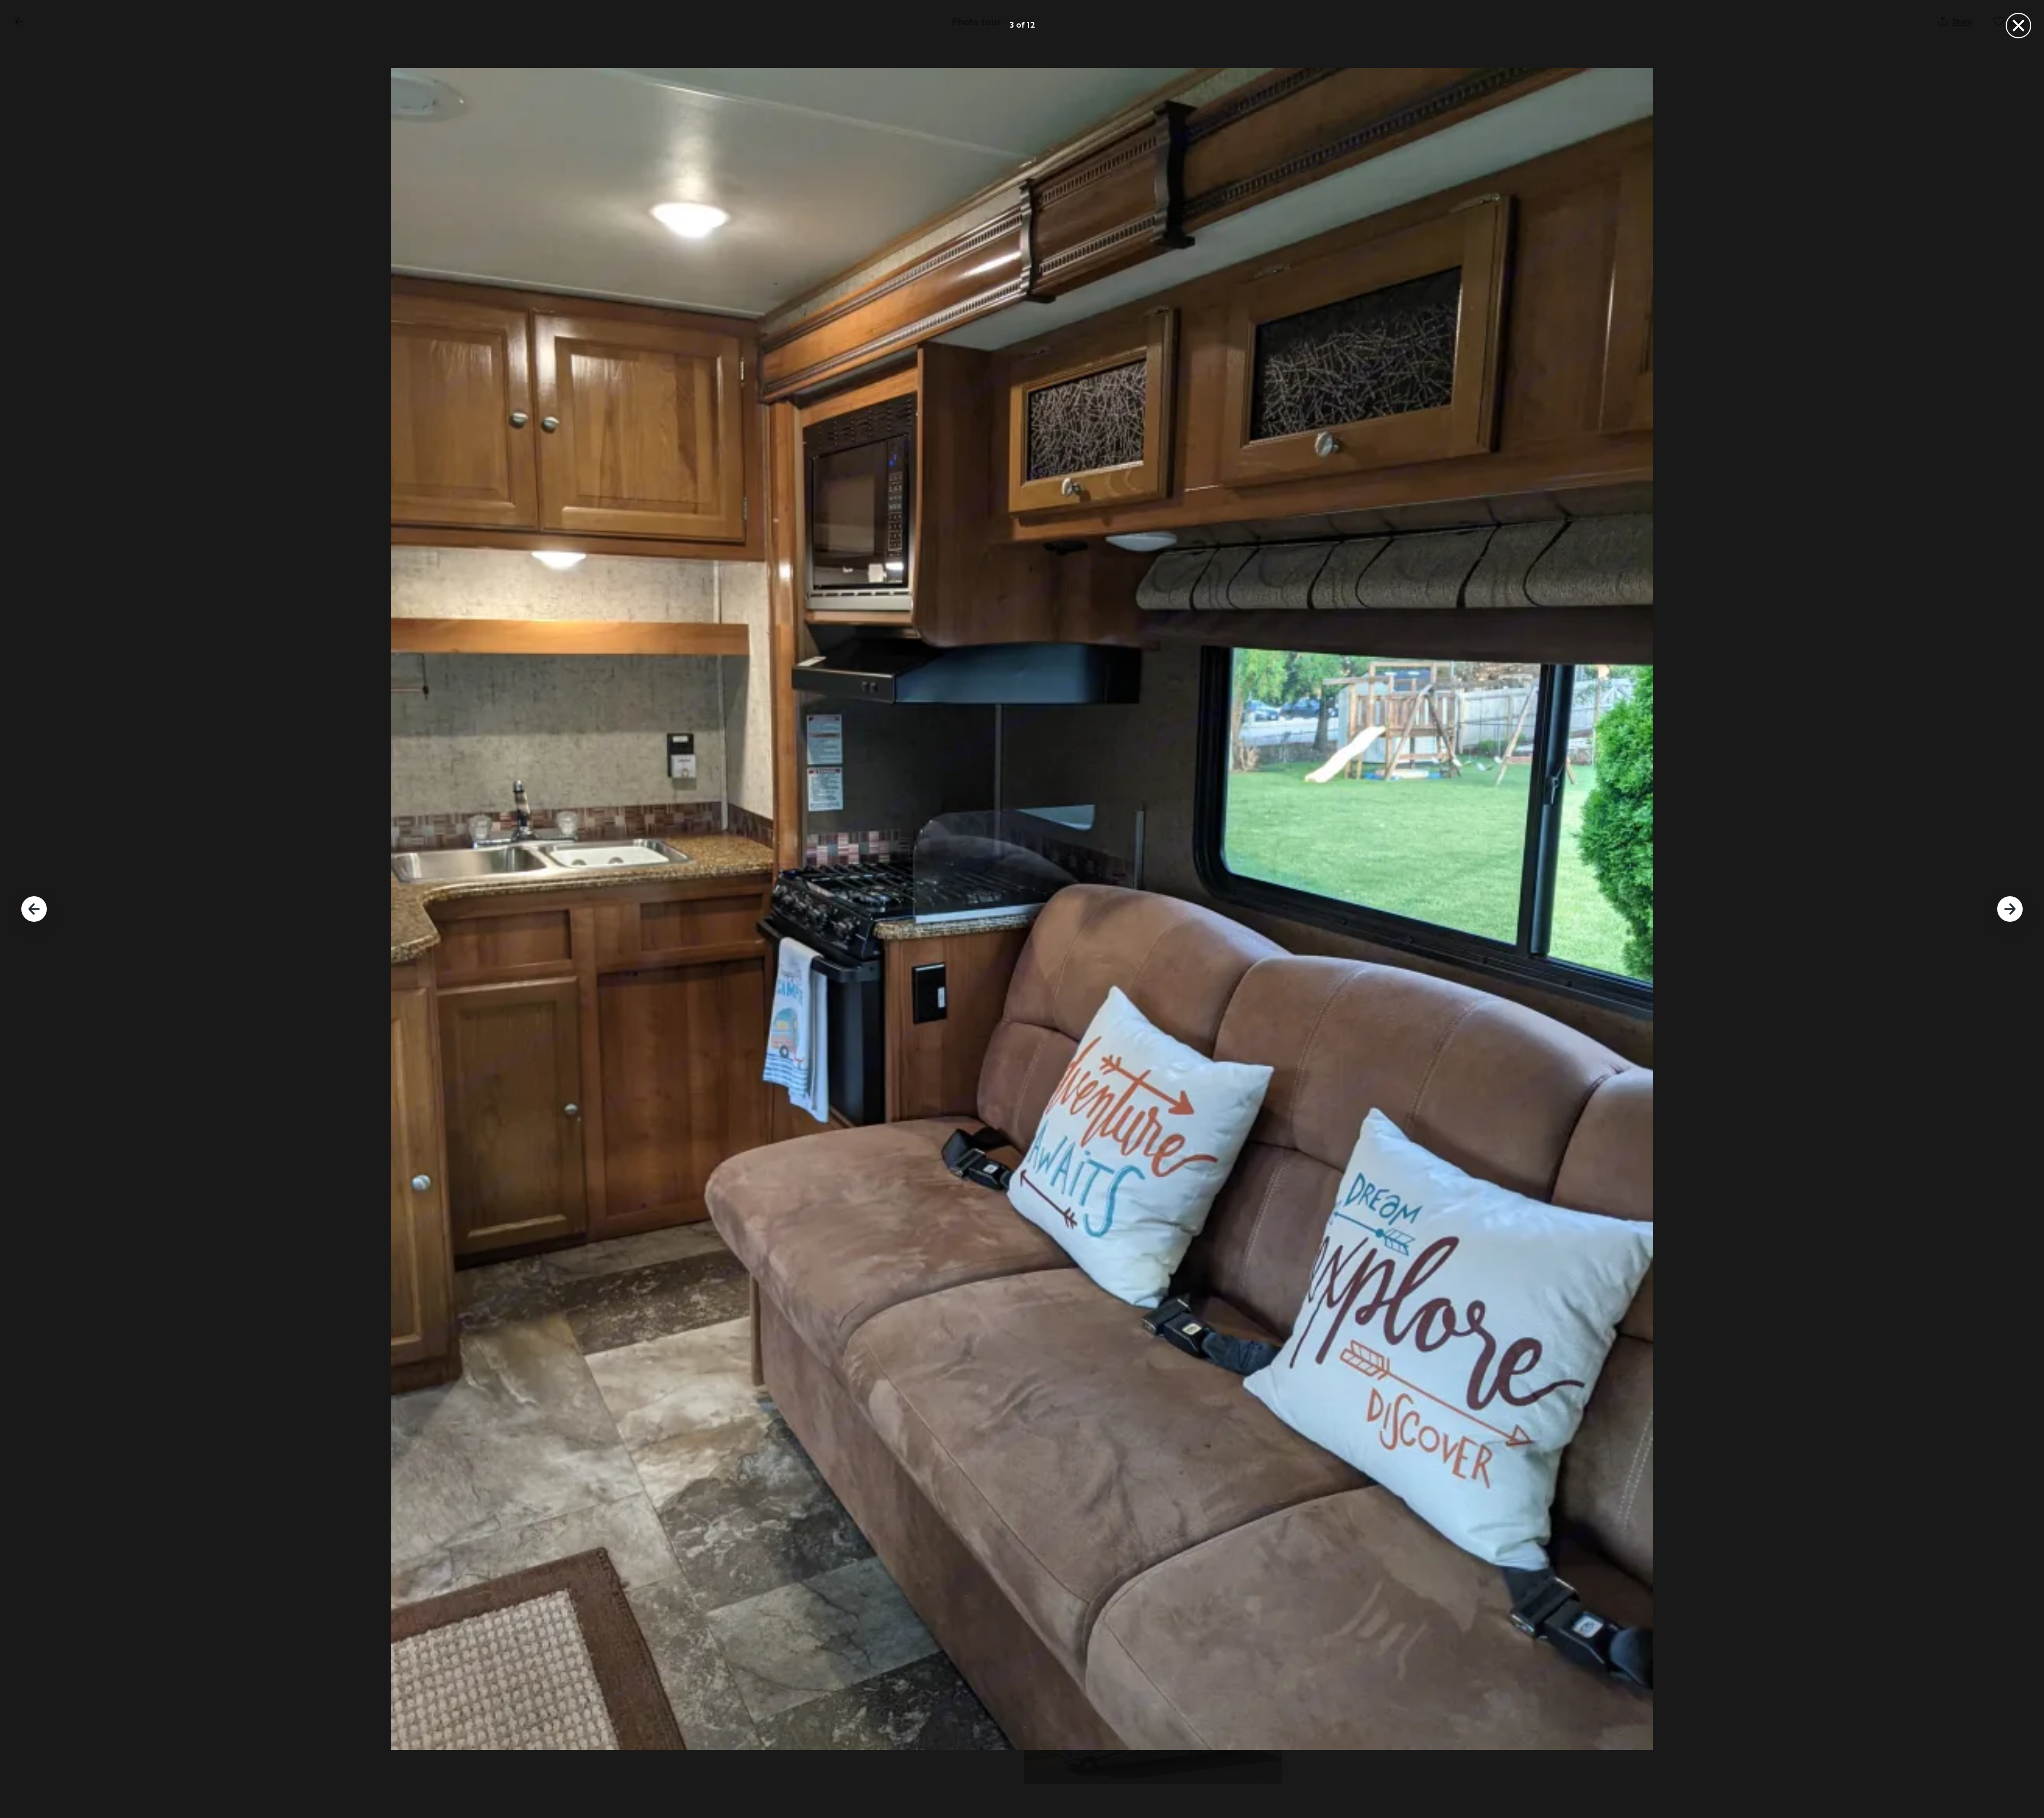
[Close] (2018, 26)
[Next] (2010, 909)
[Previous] (34, 909)
